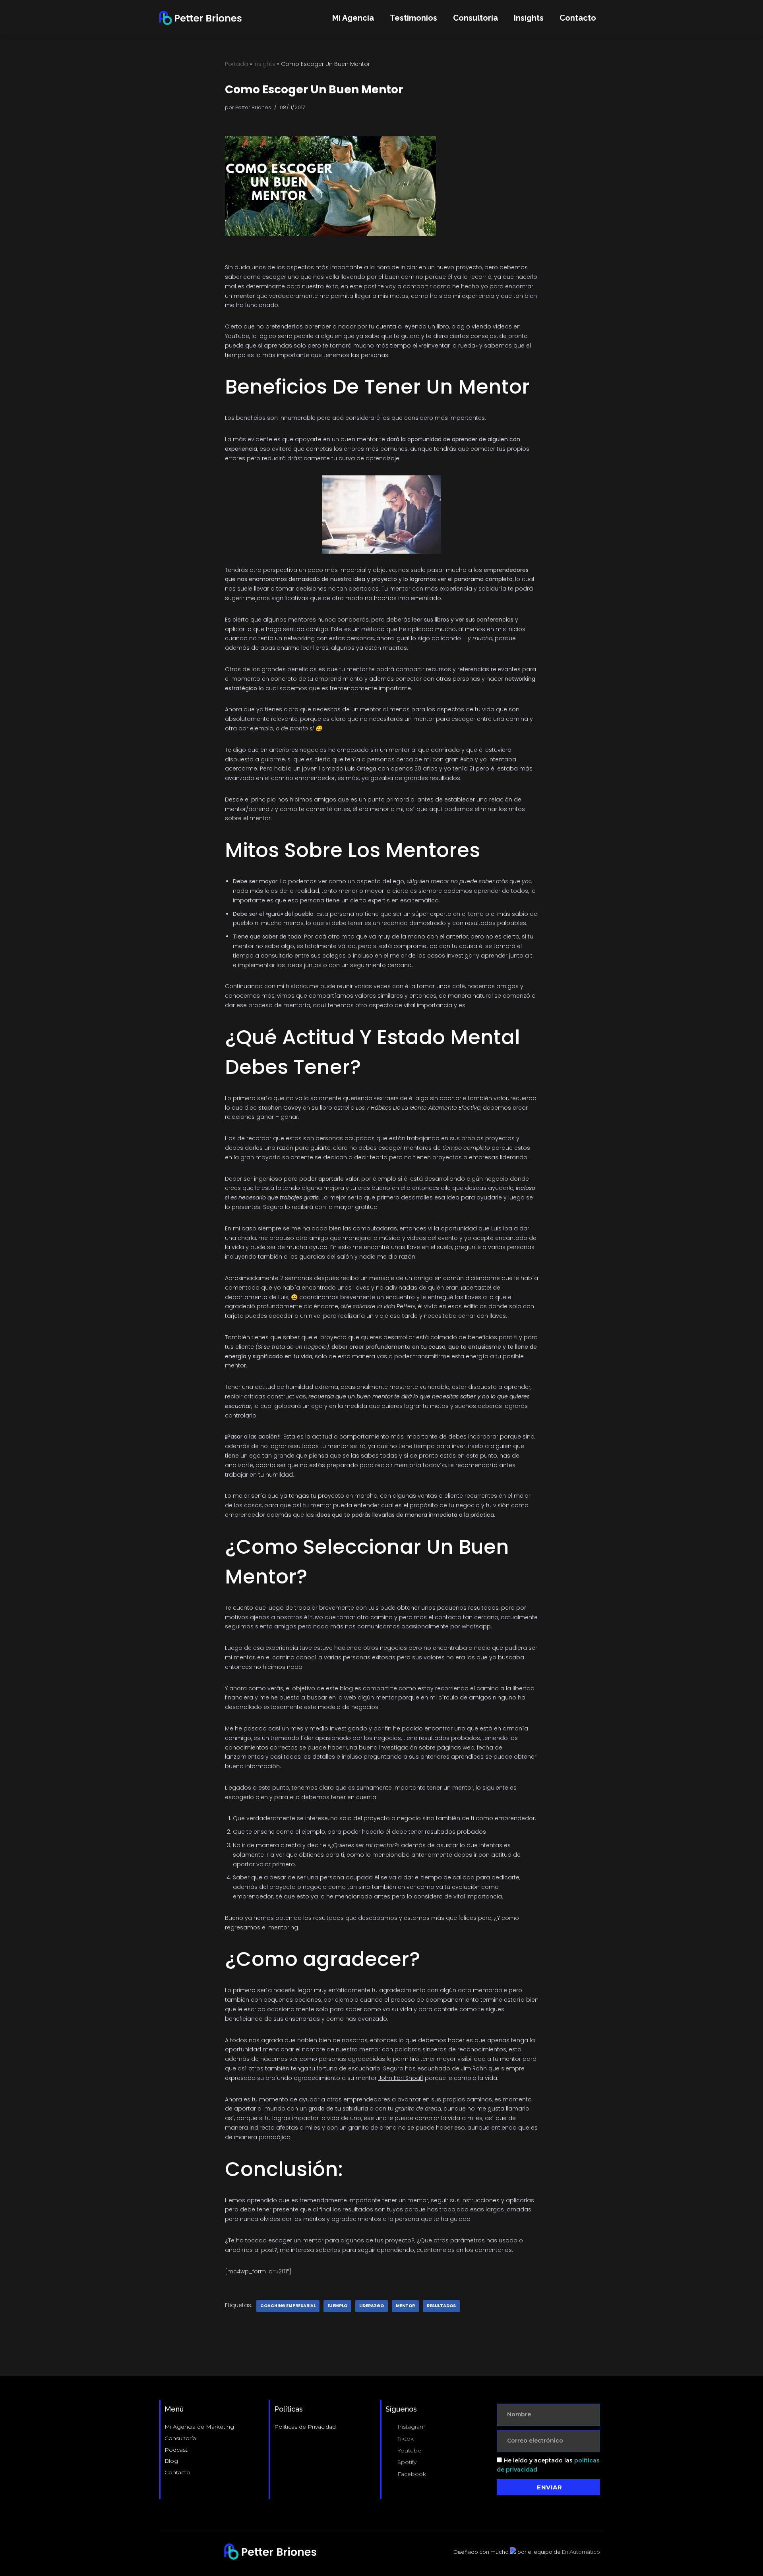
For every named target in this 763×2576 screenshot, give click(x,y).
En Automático (581, 2552)
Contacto (578, 18)
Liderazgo (372, 2306)
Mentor (405, 2306)
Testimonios (413, 18)
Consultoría (475, 18)
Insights (529, 18)
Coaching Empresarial (288, 2306)
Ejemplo (337, 2306)
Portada (236, 64)
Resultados (441, 2306)
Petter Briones (253, 107)
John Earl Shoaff (401, 2078)
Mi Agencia (353, 18)
